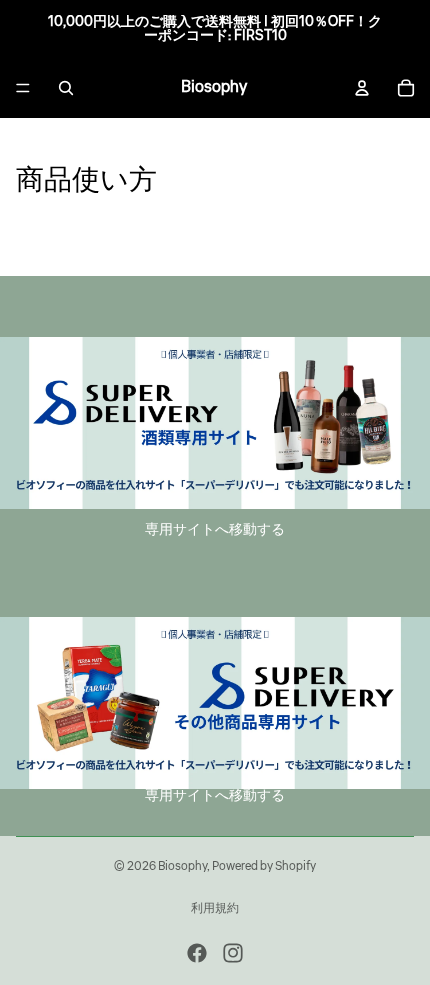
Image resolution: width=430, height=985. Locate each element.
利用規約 (215, 908)
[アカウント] (362, 88)
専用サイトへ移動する (215, 530)
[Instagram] (233, 953)
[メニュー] (23, 88)
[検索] (66, 88)
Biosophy (182, 866)
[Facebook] (197, 953)
